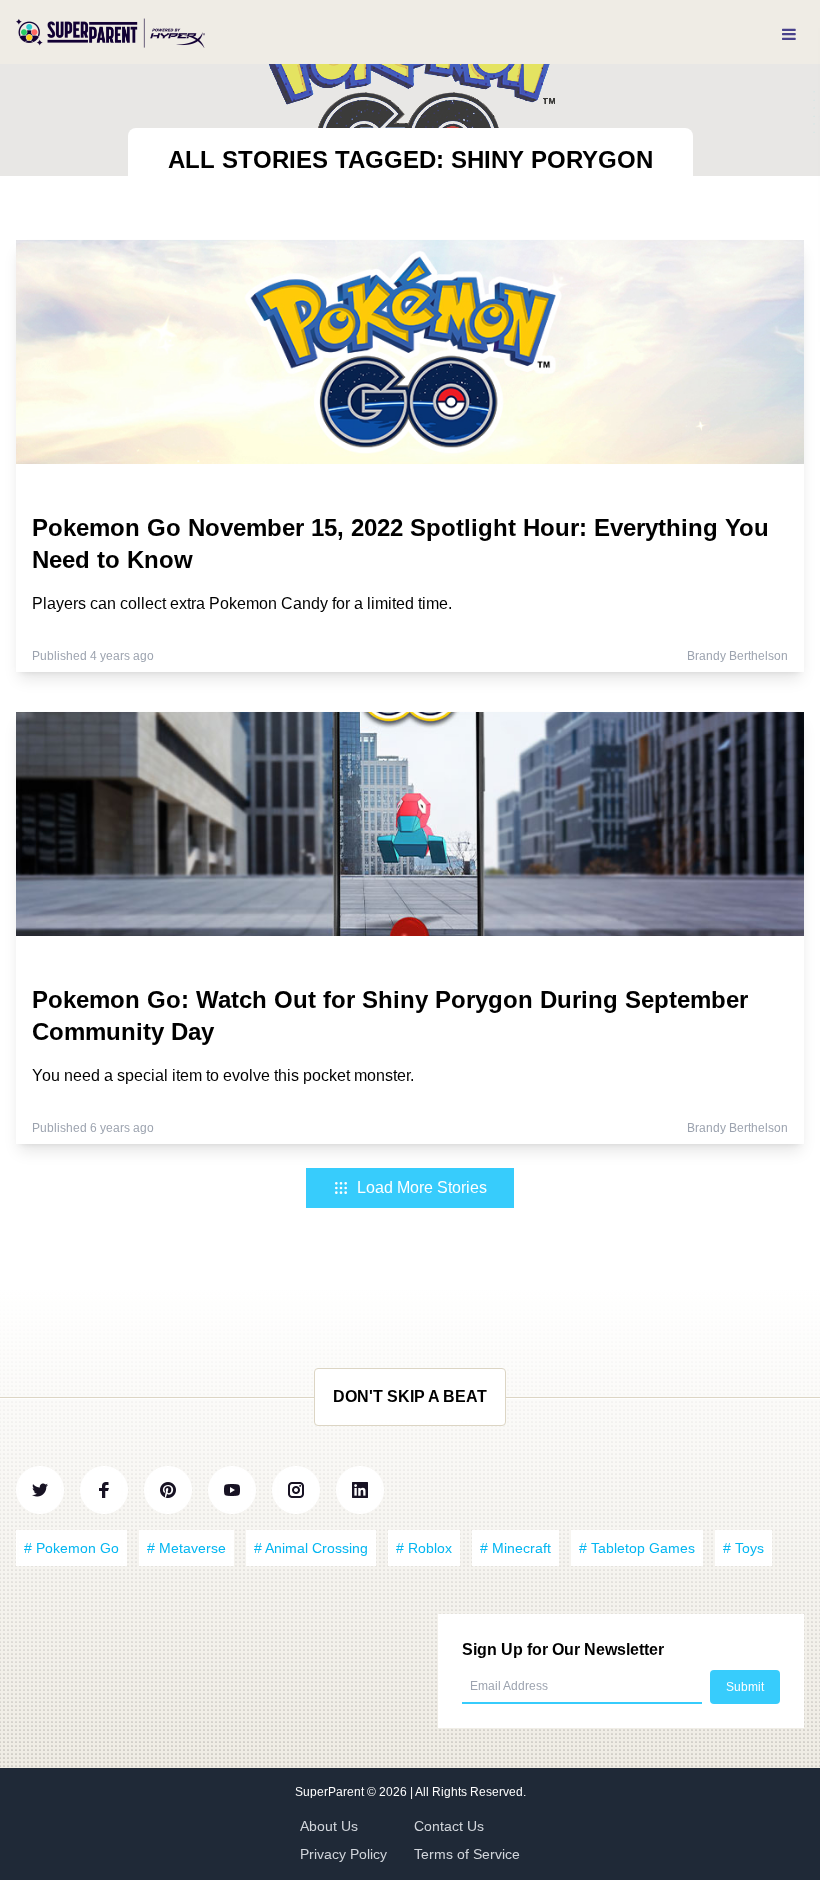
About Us (329, 1826)
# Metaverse (186, 1548)
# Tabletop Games (637, 1548)
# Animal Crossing (311, 1548)
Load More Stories (422, 1187)
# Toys (743, 1548)
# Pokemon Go (71, 1548)
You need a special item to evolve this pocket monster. (223, 1075)
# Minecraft (515, 1548)
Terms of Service (467, 1854)
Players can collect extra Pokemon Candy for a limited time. (242, 603)
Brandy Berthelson (737, 656)
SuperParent (331, 1792)
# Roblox (424, 1548)
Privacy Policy (343, 1854)
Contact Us (449, 1826)
